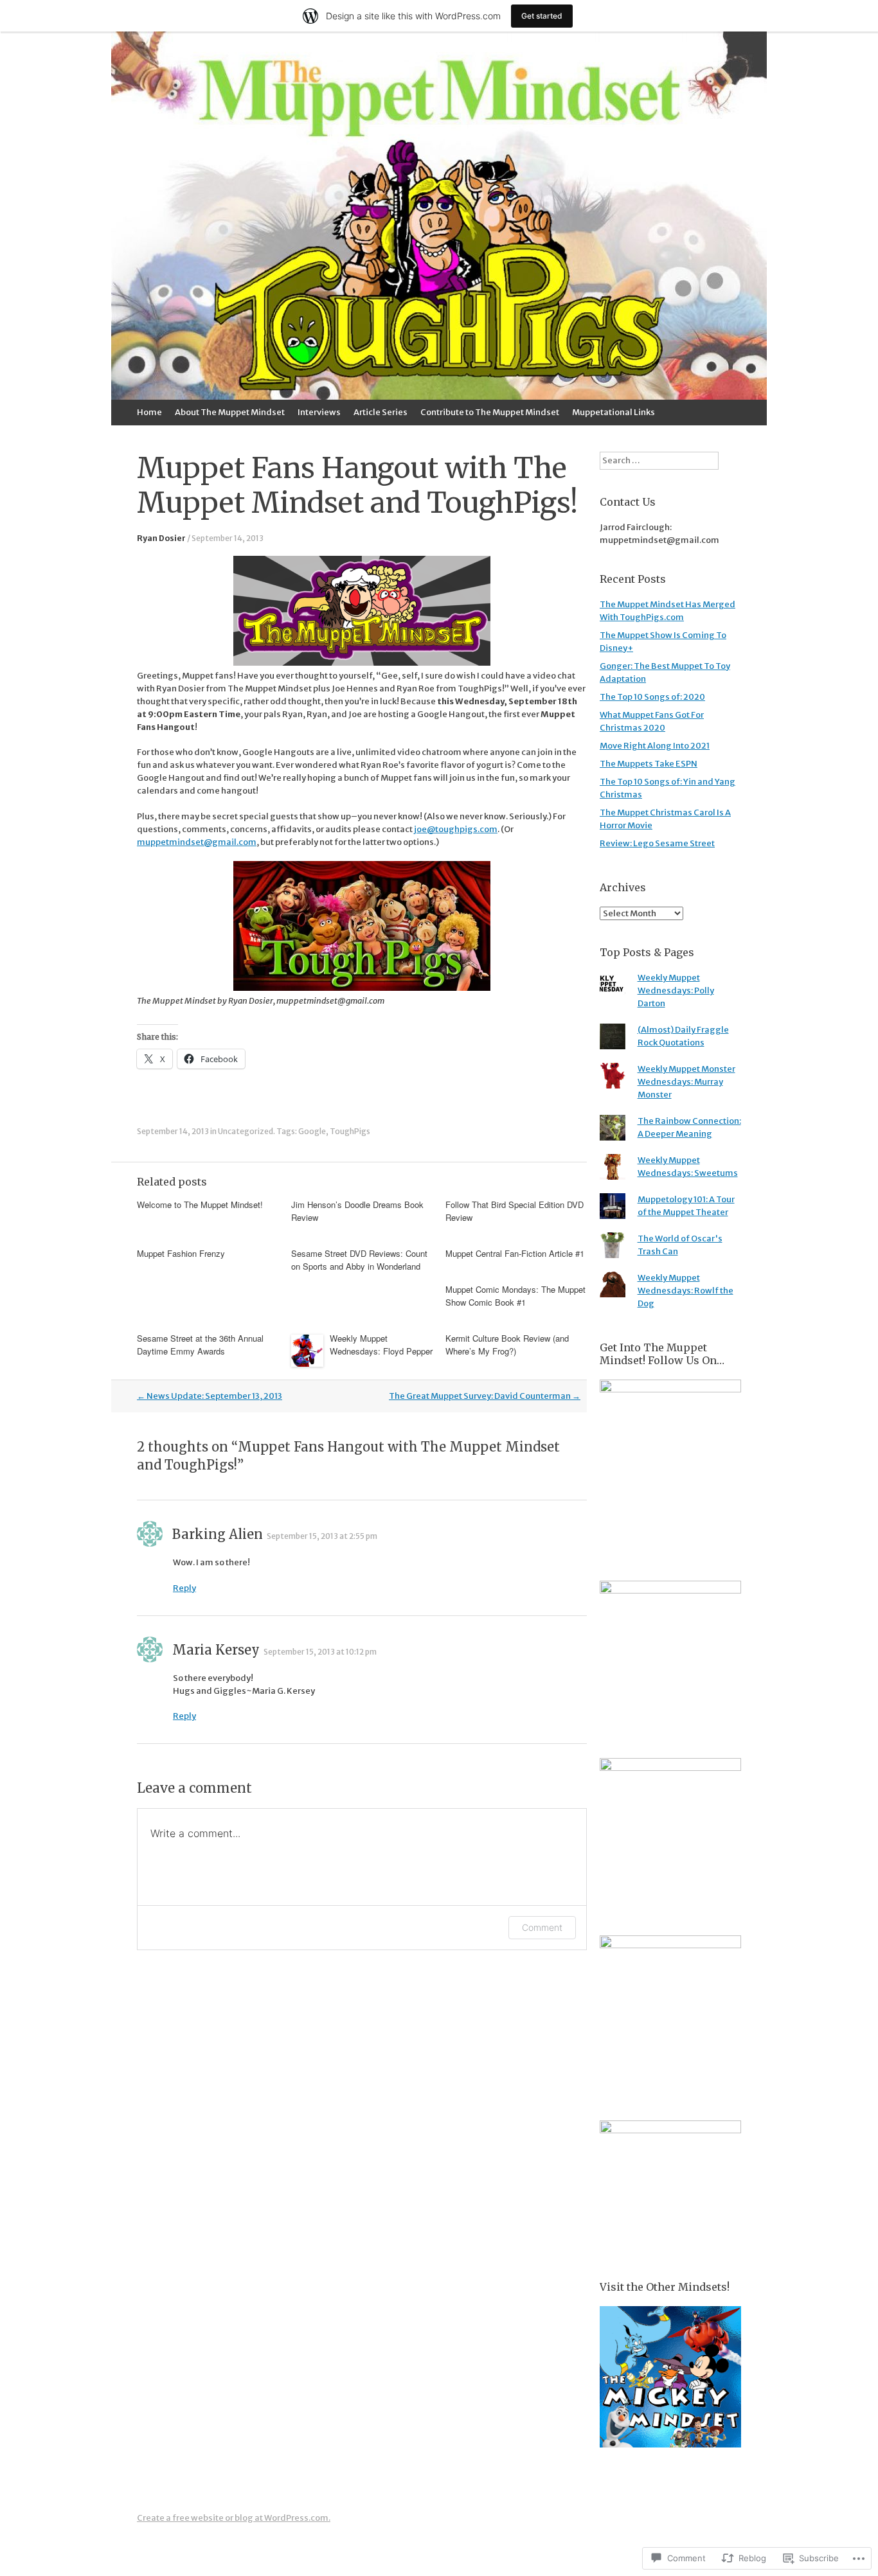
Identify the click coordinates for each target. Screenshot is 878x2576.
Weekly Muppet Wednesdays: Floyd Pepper (381, 1345)
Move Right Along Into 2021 (655, 746)
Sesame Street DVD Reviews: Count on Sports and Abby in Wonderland (359, 1260)
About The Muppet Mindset (230, 412)
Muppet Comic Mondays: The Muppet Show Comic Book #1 (515, 1296)
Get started (542, 16)
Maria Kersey (216, 1650)
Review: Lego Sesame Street (657, 843)
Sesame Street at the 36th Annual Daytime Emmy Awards (200, 1345)
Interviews (319, 412)
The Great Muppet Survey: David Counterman (485, 1396)
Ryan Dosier (161, 538)
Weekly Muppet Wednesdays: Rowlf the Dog (685, 1291)
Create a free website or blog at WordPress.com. (234, 2518)
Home (149, 412)
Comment (542, 1927)
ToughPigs (350, 1131)
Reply (184, 1588)
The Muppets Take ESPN (649, 764)
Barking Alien (218, 1534)
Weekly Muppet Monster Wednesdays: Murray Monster (686, 1082)
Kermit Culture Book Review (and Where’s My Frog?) (507, 1345)
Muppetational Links (614, 412)
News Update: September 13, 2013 (210, 1396)
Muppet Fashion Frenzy (181, 1253)
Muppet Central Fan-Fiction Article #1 (515, 1253)
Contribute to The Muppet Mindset (490, 412)
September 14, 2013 (228, 538)
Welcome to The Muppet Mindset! (200, 1204)
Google (312, 1131)
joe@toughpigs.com (456, 829)
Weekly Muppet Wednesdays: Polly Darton (676, 990)
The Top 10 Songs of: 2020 (652, 697)
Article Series (381, 412)
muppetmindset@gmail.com (197, 842)
